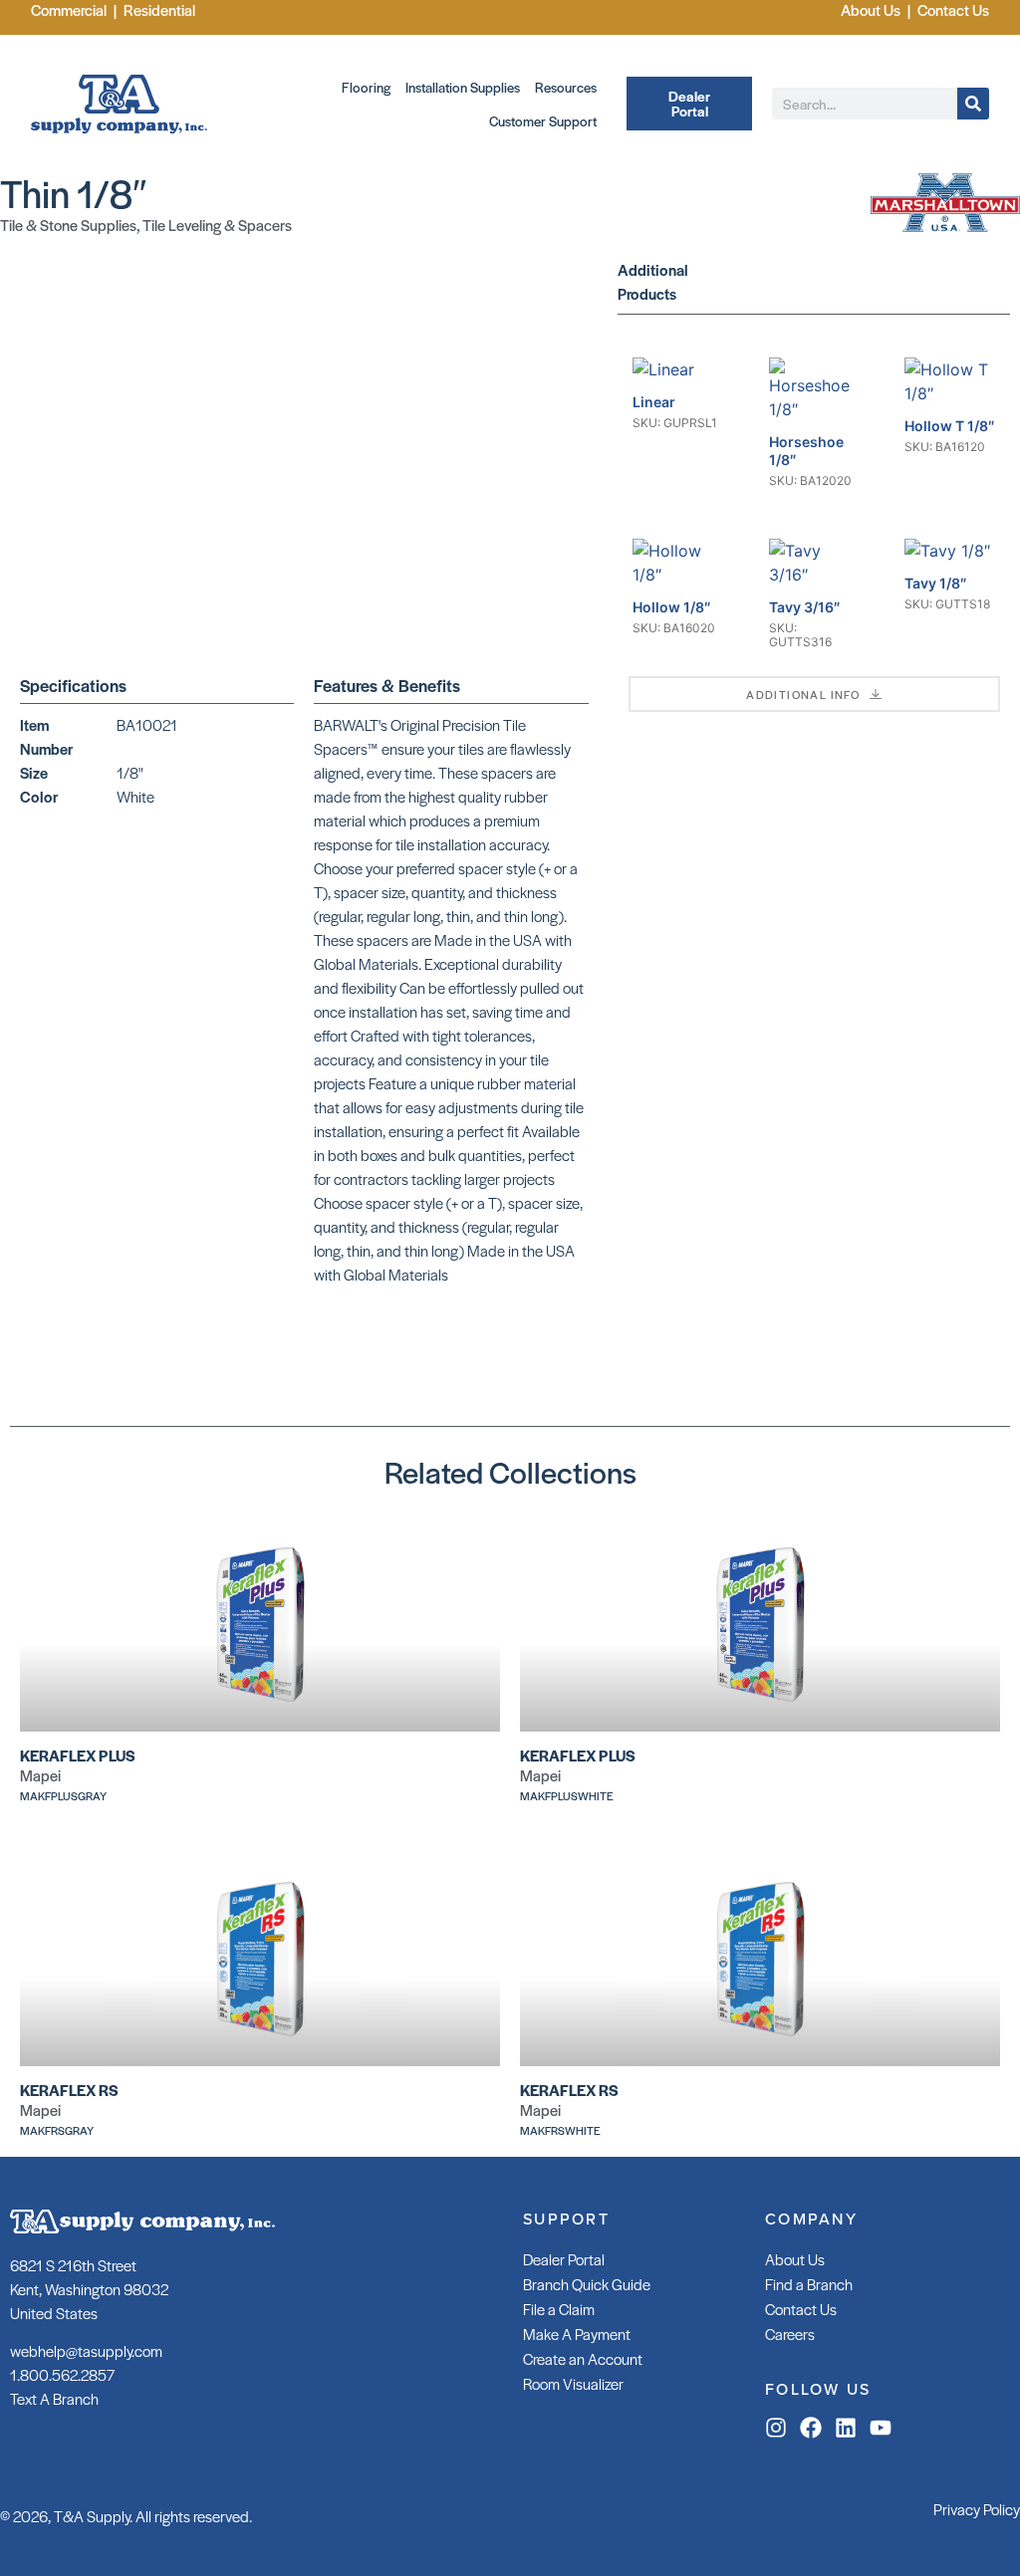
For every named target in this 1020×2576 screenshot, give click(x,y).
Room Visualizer (573, 2383)
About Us (795, 2259)
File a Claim (559, 2309)
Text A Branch (54, 2398)
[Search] (973, 104)
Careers (790, 2334)
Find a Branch (809, 2284)
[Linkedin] (846, 2428)
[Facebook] (811, 2428)
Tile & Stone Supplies (68, 225)
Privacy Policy (977, 2509)
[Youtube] (881, 2428)
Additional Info (803, 694)
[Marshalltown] (945, 226)
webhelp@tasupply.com (86, 2350)
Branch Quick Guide (587, 2284)
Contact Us (801, 2309)
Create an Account (583, 2358)
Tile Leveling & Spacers (217, 225)
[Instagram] (776, 2428)
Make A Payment (577, 2334)
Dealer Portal (564, 2259)
